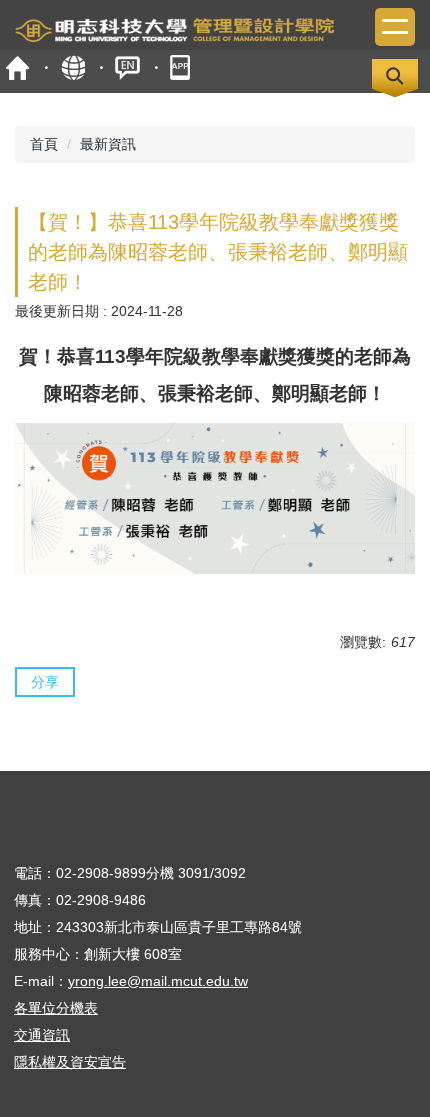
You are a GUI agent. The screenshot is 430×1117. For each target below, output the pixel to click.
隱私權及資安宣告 (70, 1062)
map (72, 67)
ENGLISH (127, 67)
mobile (182, 67)
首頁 (17, 67)
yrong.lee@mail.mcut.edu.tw (158, 981)
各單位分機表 (56, 1008)
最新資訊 (108, 144)
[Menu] (395, 27)
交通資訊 (42, 1035)
